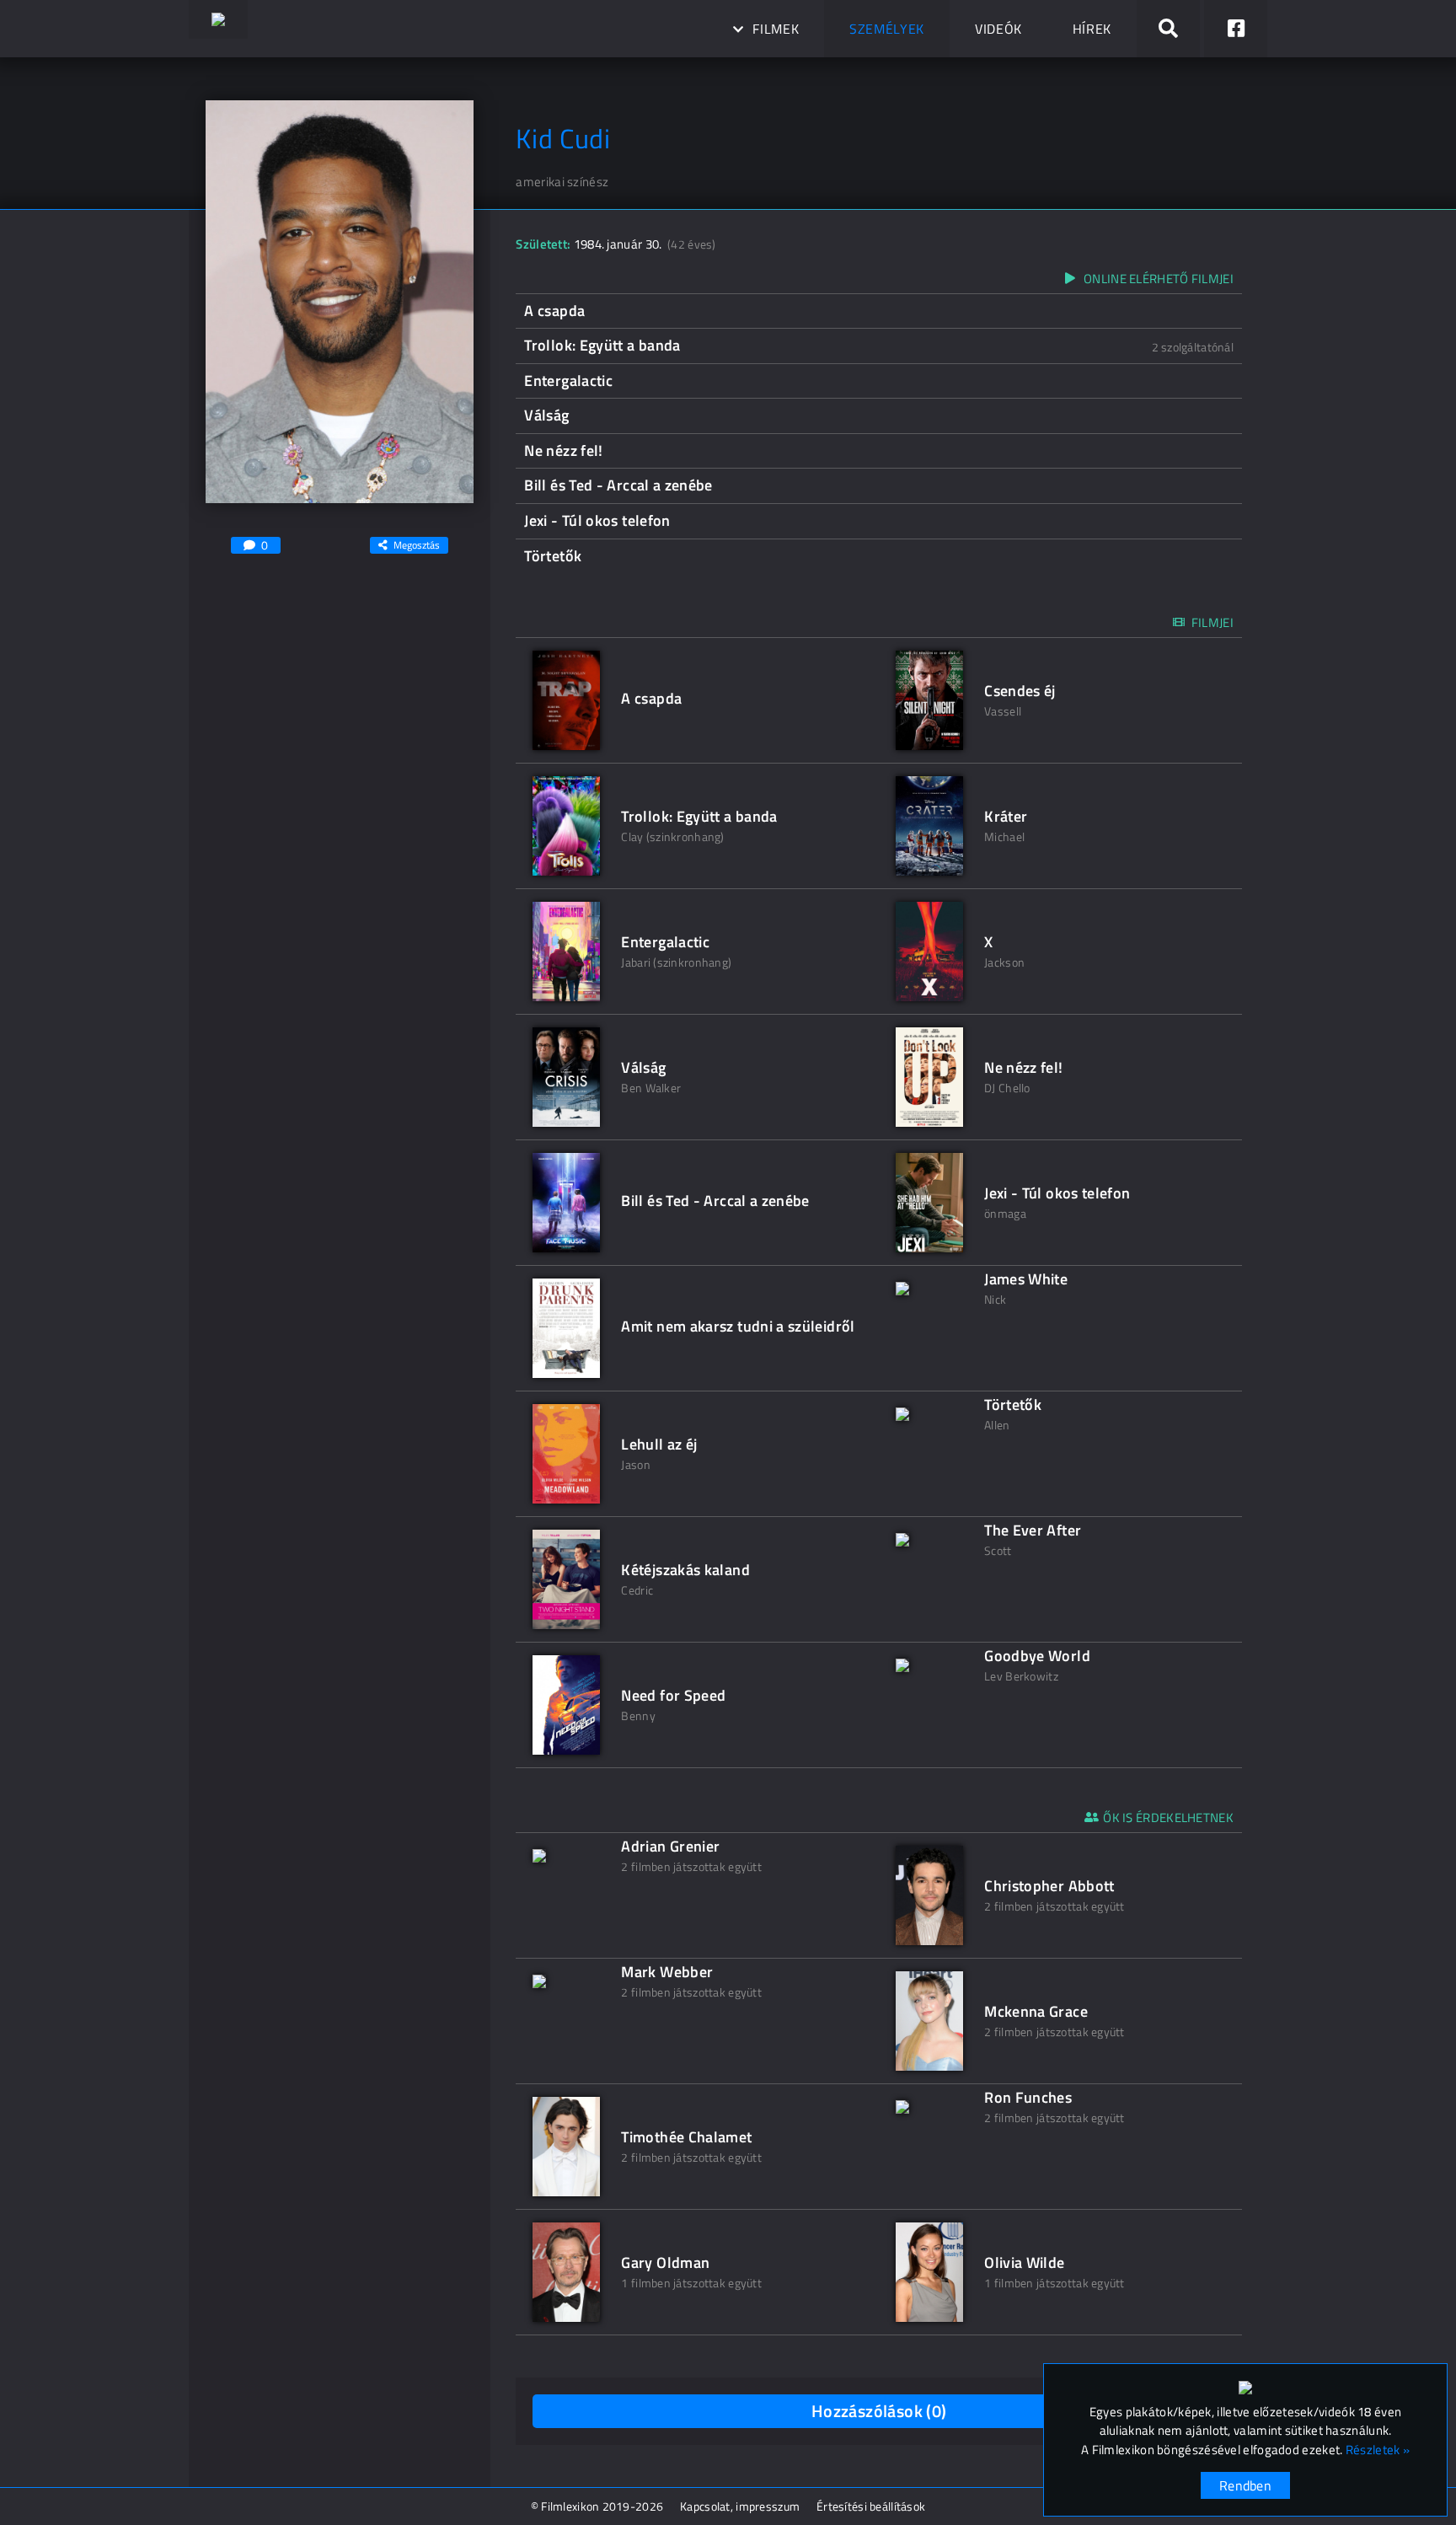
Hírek (1092, 29)
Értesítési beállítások (871, 2506)
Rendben (1245, 2485)
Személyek (887, 29)
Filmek (776, 29)
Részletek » (1378, 2450)
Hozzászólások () (879, 2411)
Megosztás (417, 545)
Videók (998, 29)
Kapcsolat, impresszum (740, 2506)
